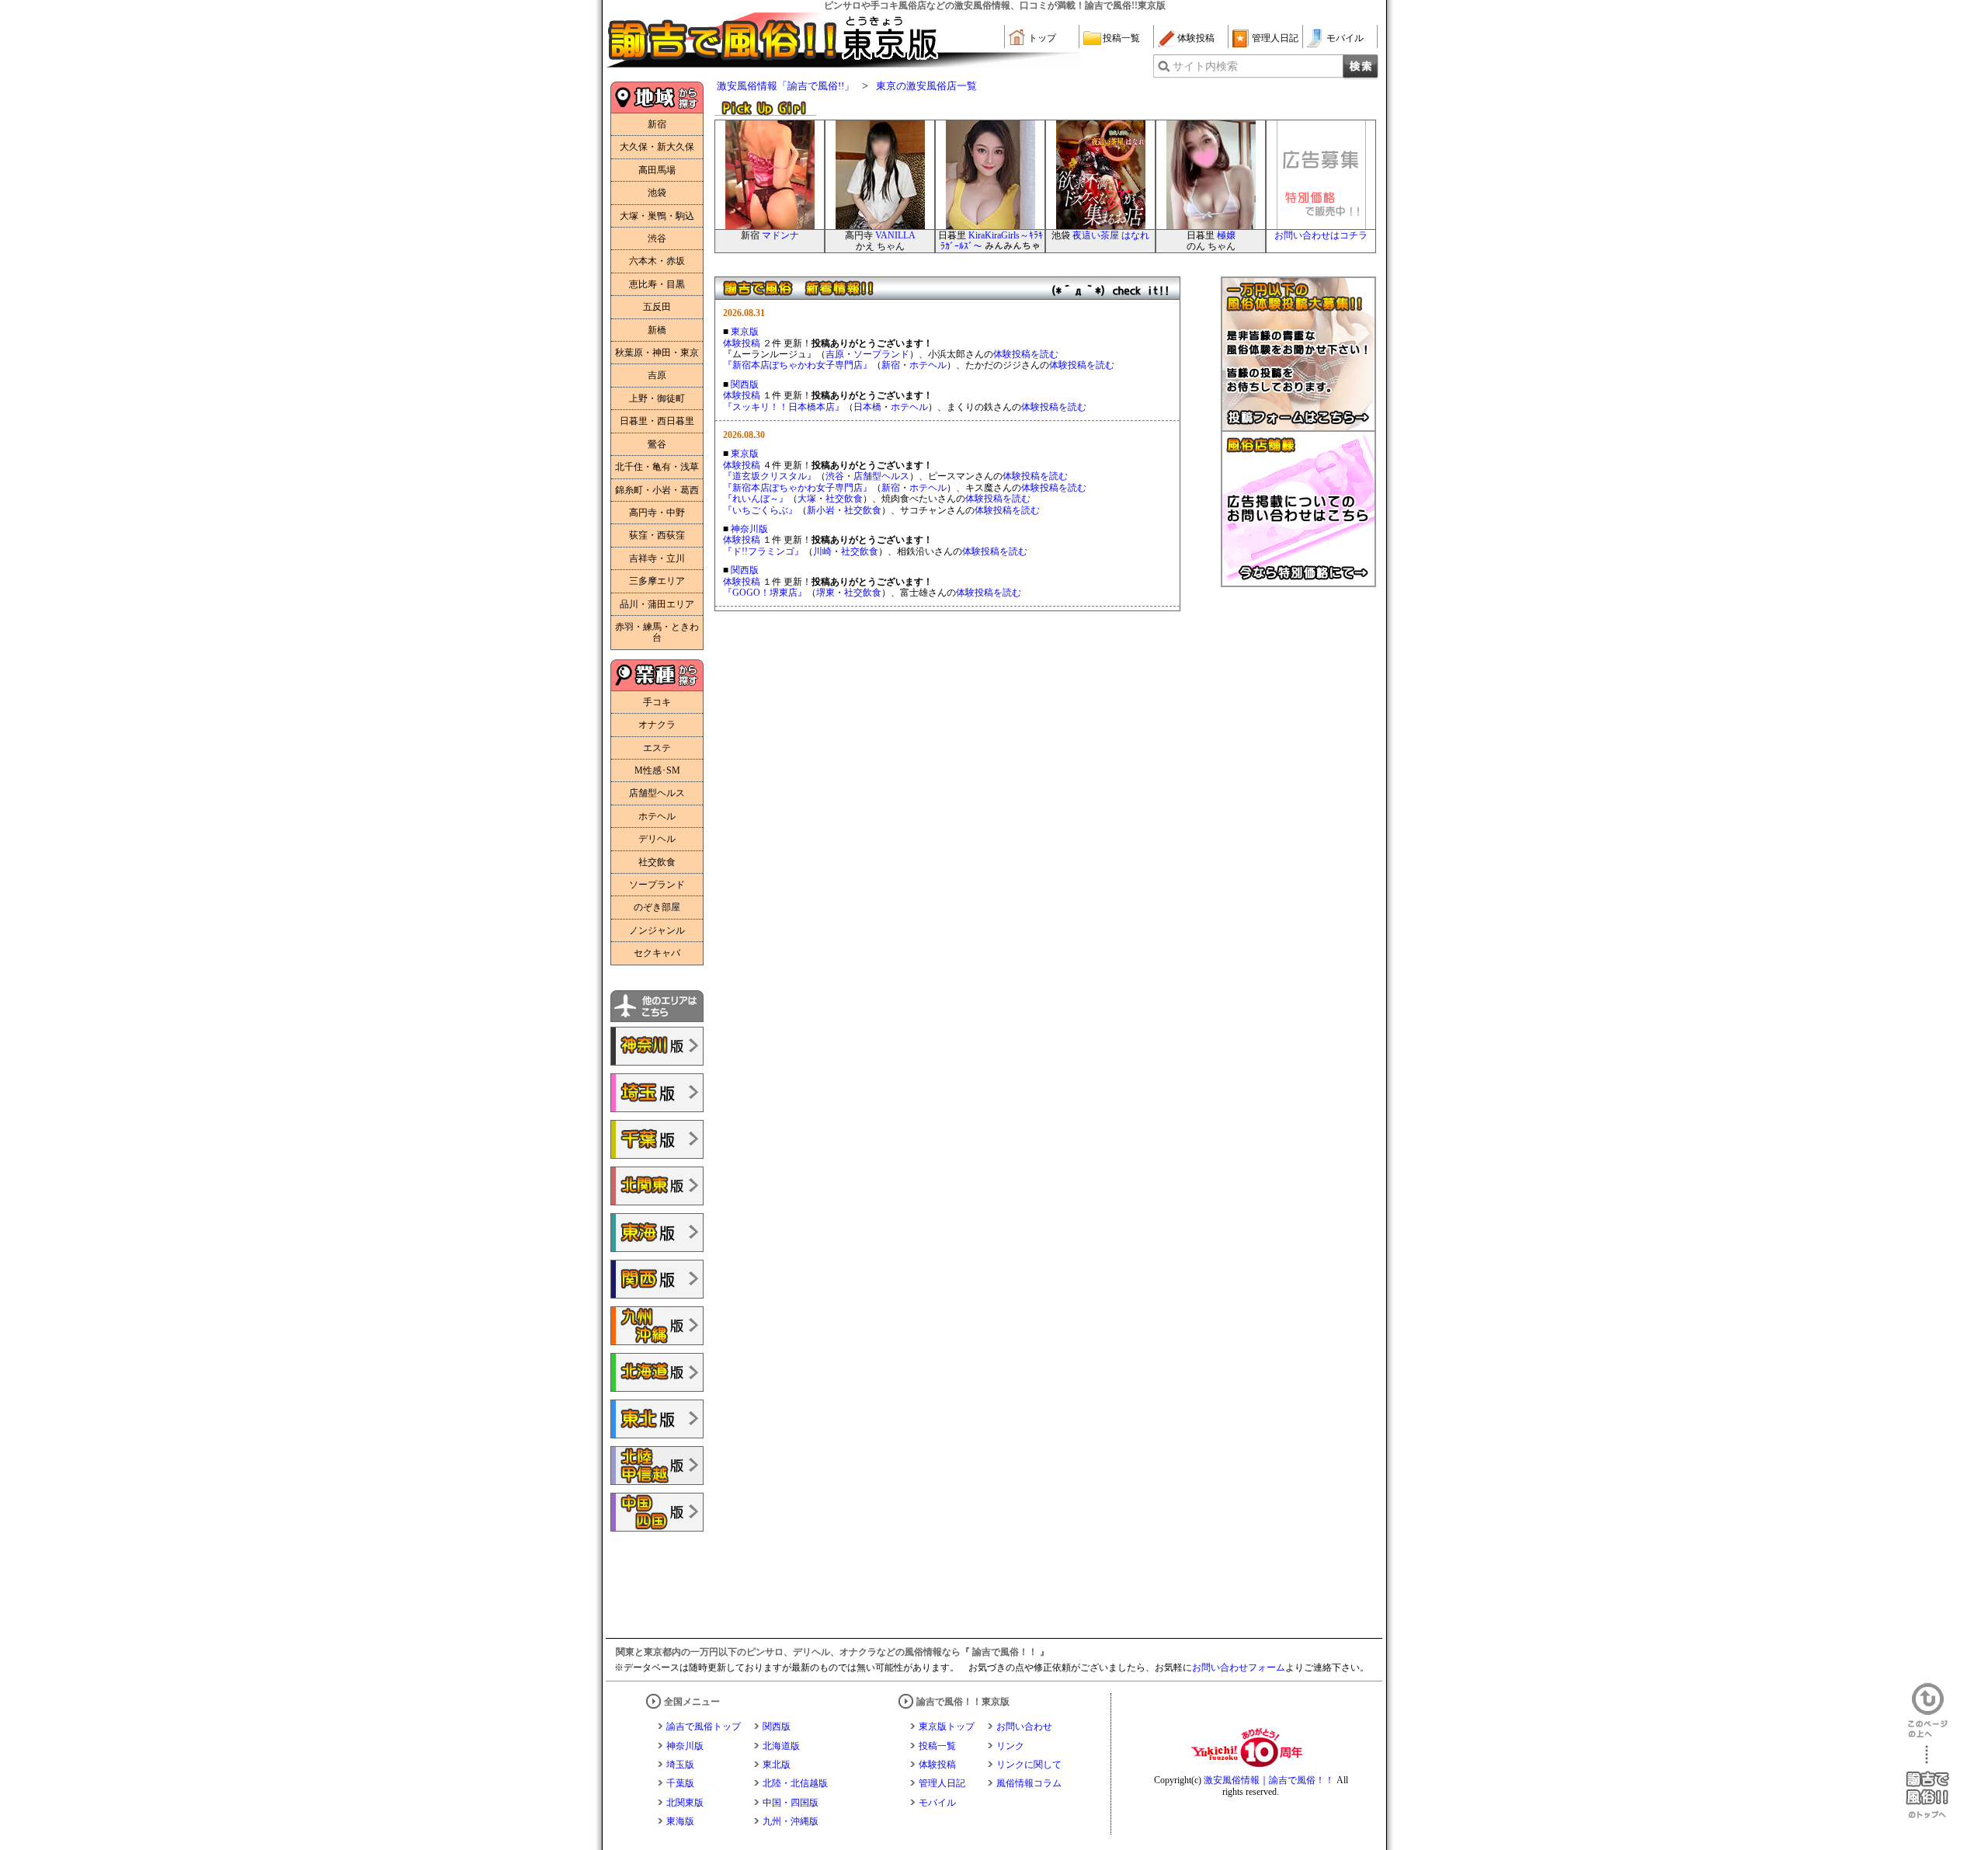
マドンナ (780, 235)
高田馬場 (657, 170)
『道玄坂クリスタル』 (770, 476)
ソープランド (657, 885)
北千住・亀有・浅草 (657, 467)
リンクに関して (1029, 1765)
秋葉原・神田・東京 (657, 353)
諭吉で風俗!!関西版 (657, 1279)
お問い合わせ (1024, 1727)
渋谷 (657, 238)
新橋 (657, 330)
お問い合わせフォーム (1239, 1667)
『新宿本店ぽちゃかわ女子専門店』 (798, 365)
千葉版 (680, 1783)
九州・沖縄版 (791, 1821)
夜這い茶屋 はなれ (1111, 235)
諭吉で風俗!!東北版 (657, 1419)
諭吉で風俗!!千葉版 (657, 1139)
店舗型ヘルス (657, 793)
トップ (1042, 38)
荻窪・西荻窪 (657, 535)
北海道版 (781, 1746)
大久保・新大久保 (657, 147)
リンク (1010, 1746)
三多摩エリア (657, 581)
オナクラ (657, 725)
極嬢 (1226, 235)
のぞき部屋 (657, 907)
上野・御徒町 (657, 398)
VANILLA (895, 235)
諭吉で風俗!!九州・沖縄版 (657, 1326)
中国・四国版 (791, 1803)
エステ (657, 748)
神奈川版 (749, 529)
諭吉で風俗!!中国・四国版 (657, 1512)
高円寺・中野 (657, 513)
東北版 (777, 1765)
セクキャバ (657, 953)
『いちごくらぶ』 (760, 510)
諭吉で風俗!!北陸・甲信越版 (657, 1466)
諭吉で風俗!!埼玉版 (657, 1093)
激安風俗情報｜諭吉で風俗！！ (1269, 1780)
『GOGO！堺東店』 (765, 593)
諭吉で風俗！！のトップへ (1927, 1782)
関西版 (745, 384)
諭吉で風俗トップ (704, 1727)
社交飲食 (657, 862)
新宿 (657, 124)
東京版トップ (947, 1727)
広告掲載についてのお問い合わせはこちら (1298, 509)
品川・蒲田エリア (657, 604)
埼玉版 (680, 1765)
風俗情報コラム (1029, 1783)
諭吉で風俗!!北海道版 (657, 1372)
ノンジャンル (657, 930)
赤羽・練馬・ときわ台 (657, 632)
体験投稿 (1196, 38)
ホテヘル (657, 816)
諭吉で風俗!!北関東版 (657, 1186)
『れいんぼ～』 (756, 499)
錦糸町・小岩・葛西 (657, 490)
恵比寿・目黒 (657, 284)
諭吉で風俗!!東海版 (657, 1233)
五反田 (657, 307)
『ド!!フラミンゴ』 (763, 551)
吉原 (657, 375)
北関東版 (685, 1803)
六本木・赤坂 (657, 261)
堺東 (825, 593)
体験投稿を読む (1026, 354)
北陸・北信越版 (795, 1783)
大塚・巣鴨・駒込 (657, 216)
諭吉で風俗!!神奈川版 (657, 1046)
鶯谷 (657, 444)
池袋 (657, 193)
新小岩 (821, 510)
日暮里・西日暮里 (657, 421)
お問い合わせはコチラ (1321, 235)
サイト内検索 (1205, 66)
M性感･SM (657, 770)
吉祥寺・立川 (657, 558)
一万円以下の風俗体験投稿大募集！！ (1298, 354)
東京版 (745, 332)
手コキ (657, 702)
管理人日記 (1275, 38)
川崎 (822, 551)
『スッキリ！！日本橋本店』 (784, 407)
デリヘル (657, 839)
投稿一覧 (1121, 38)
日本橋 (867, 407)
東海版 (680, 1821)
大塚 (807, 499)
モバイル (1345, 38)
